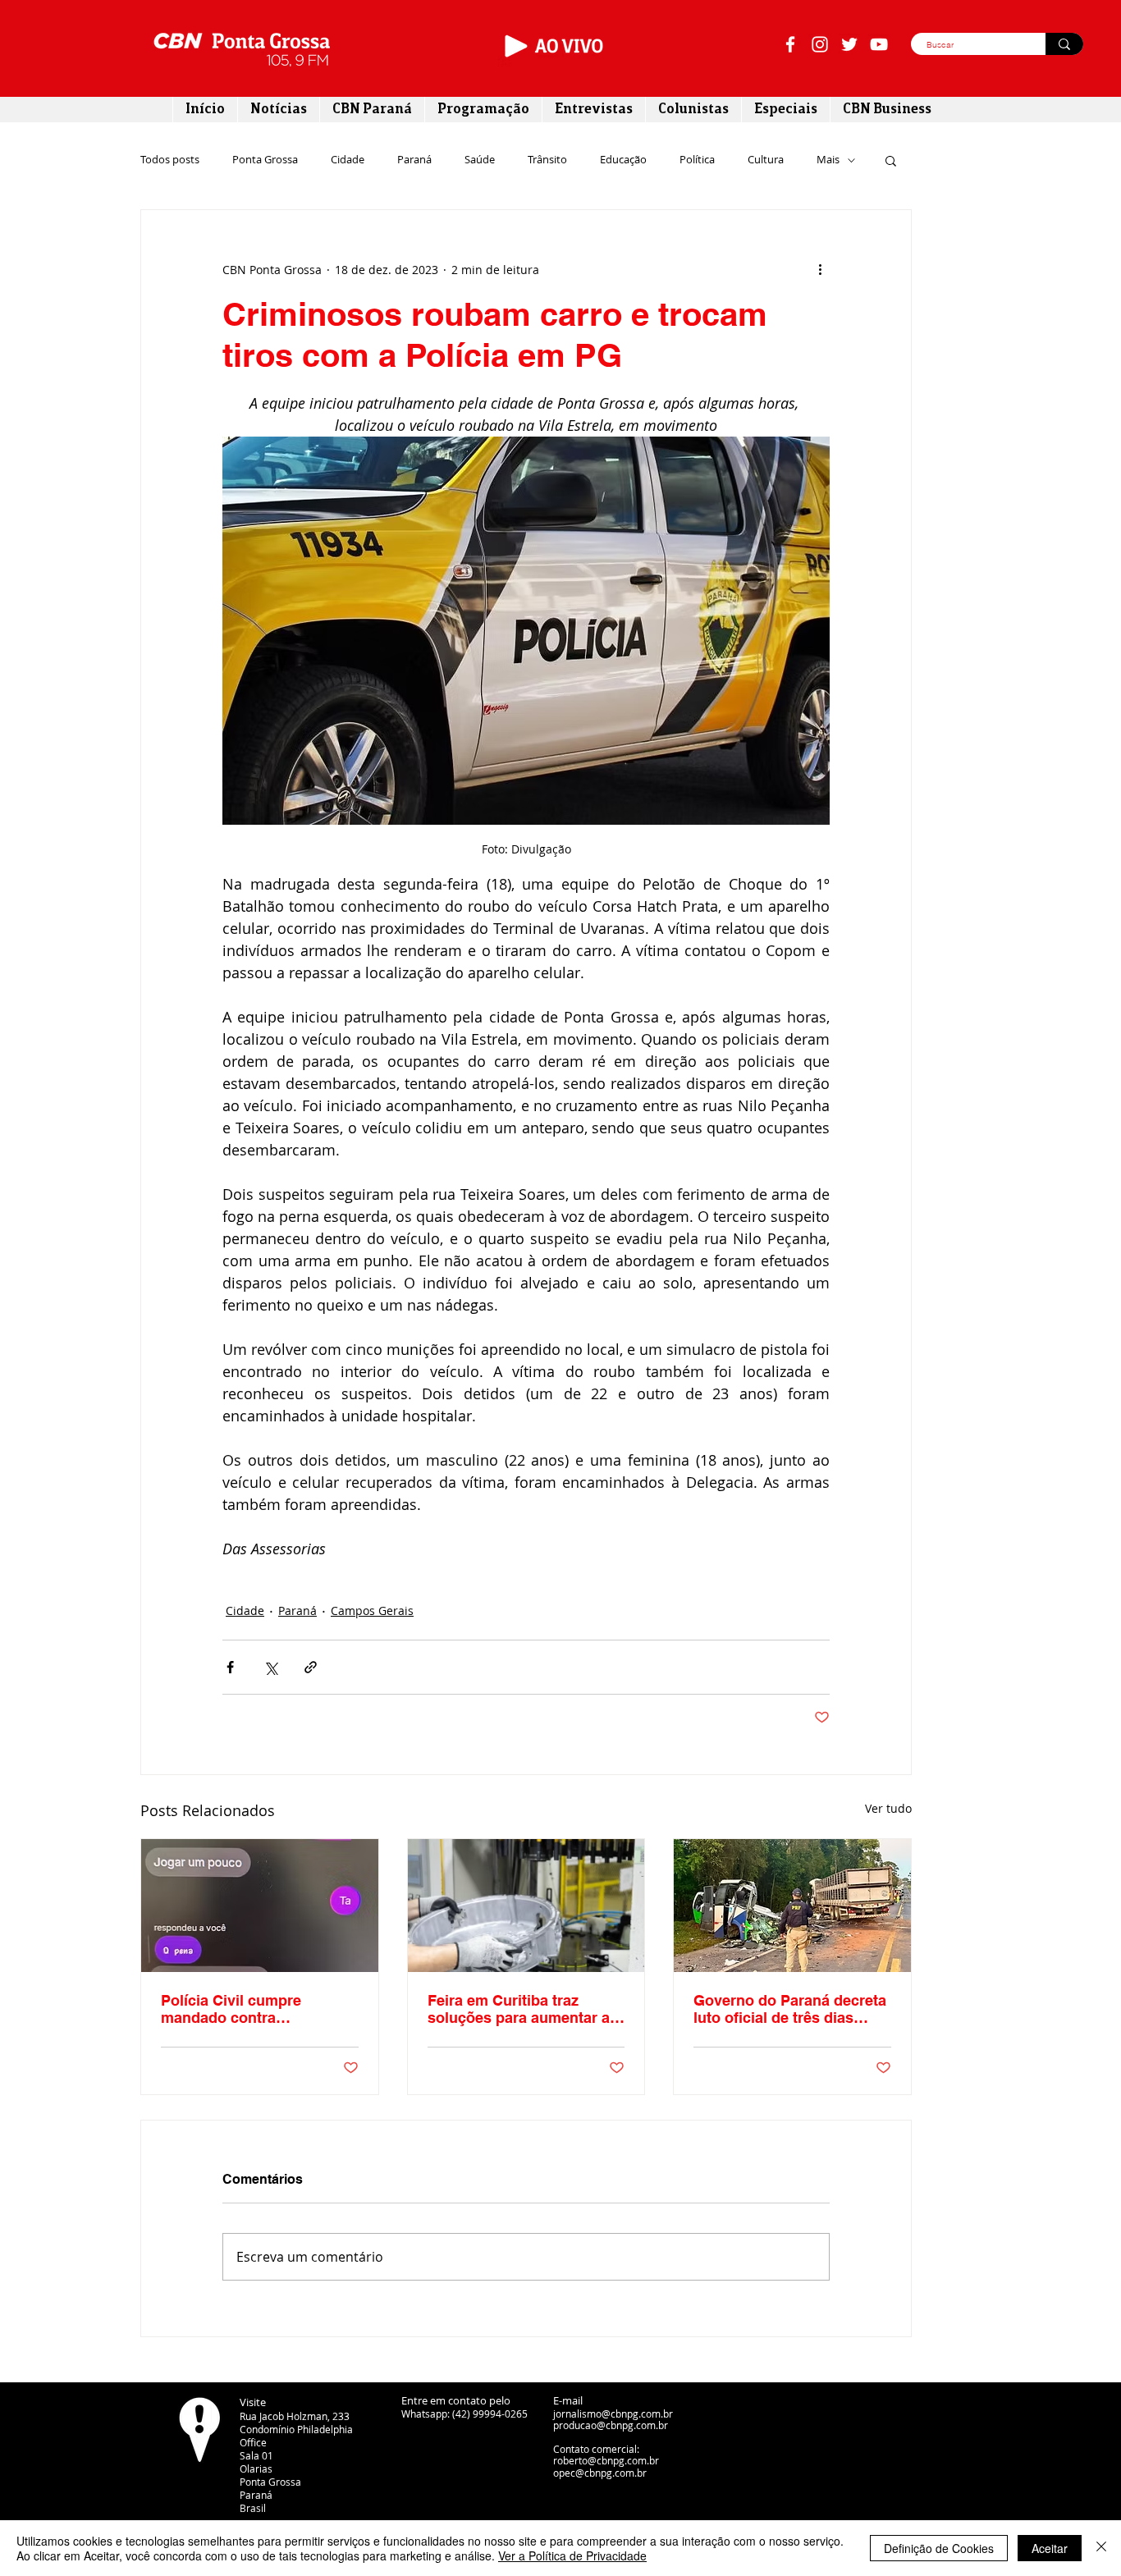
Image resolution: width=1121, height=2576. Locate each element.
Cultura (766, 160)
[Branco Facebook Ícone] (790, 44)
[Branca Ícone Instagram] (820, 44)
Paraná (414, 160)
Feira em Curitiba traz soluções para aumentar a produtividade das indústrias (519, 2009)
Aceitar (1050, 2548)
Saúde (480, 160)
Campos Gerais (372, 1611)
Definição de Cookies (939, 2548)
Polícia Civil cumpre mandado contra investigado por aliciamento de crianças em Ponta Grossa (259, 2009)
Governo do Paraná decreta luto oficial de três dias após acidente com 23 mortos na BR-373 (790, 2009)
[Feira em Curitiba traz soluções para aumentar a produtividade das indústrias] (526, 1906)
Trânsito (547, 160)
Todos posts (170, 160)
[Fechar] (1101, 2548)
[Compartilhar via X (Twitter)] (270, 1667)
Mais (828, 160)
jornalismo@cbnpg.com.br (613, 2414)
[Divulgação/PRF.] (792, 1906)
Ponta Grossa (265, 160)
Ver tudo (888, 1808)
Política (697, 160)
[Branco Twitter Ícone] (849, 44)
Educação (623, 160)
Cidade (348, 160)
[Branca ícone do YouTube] (879, 44)
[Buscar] (1064, 44)
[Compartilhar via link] (311, 1667)
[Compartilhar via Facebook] (230, 1667)
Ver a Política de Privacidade (572, 2555)
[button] (891, 160)
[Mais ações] (820, 269)
